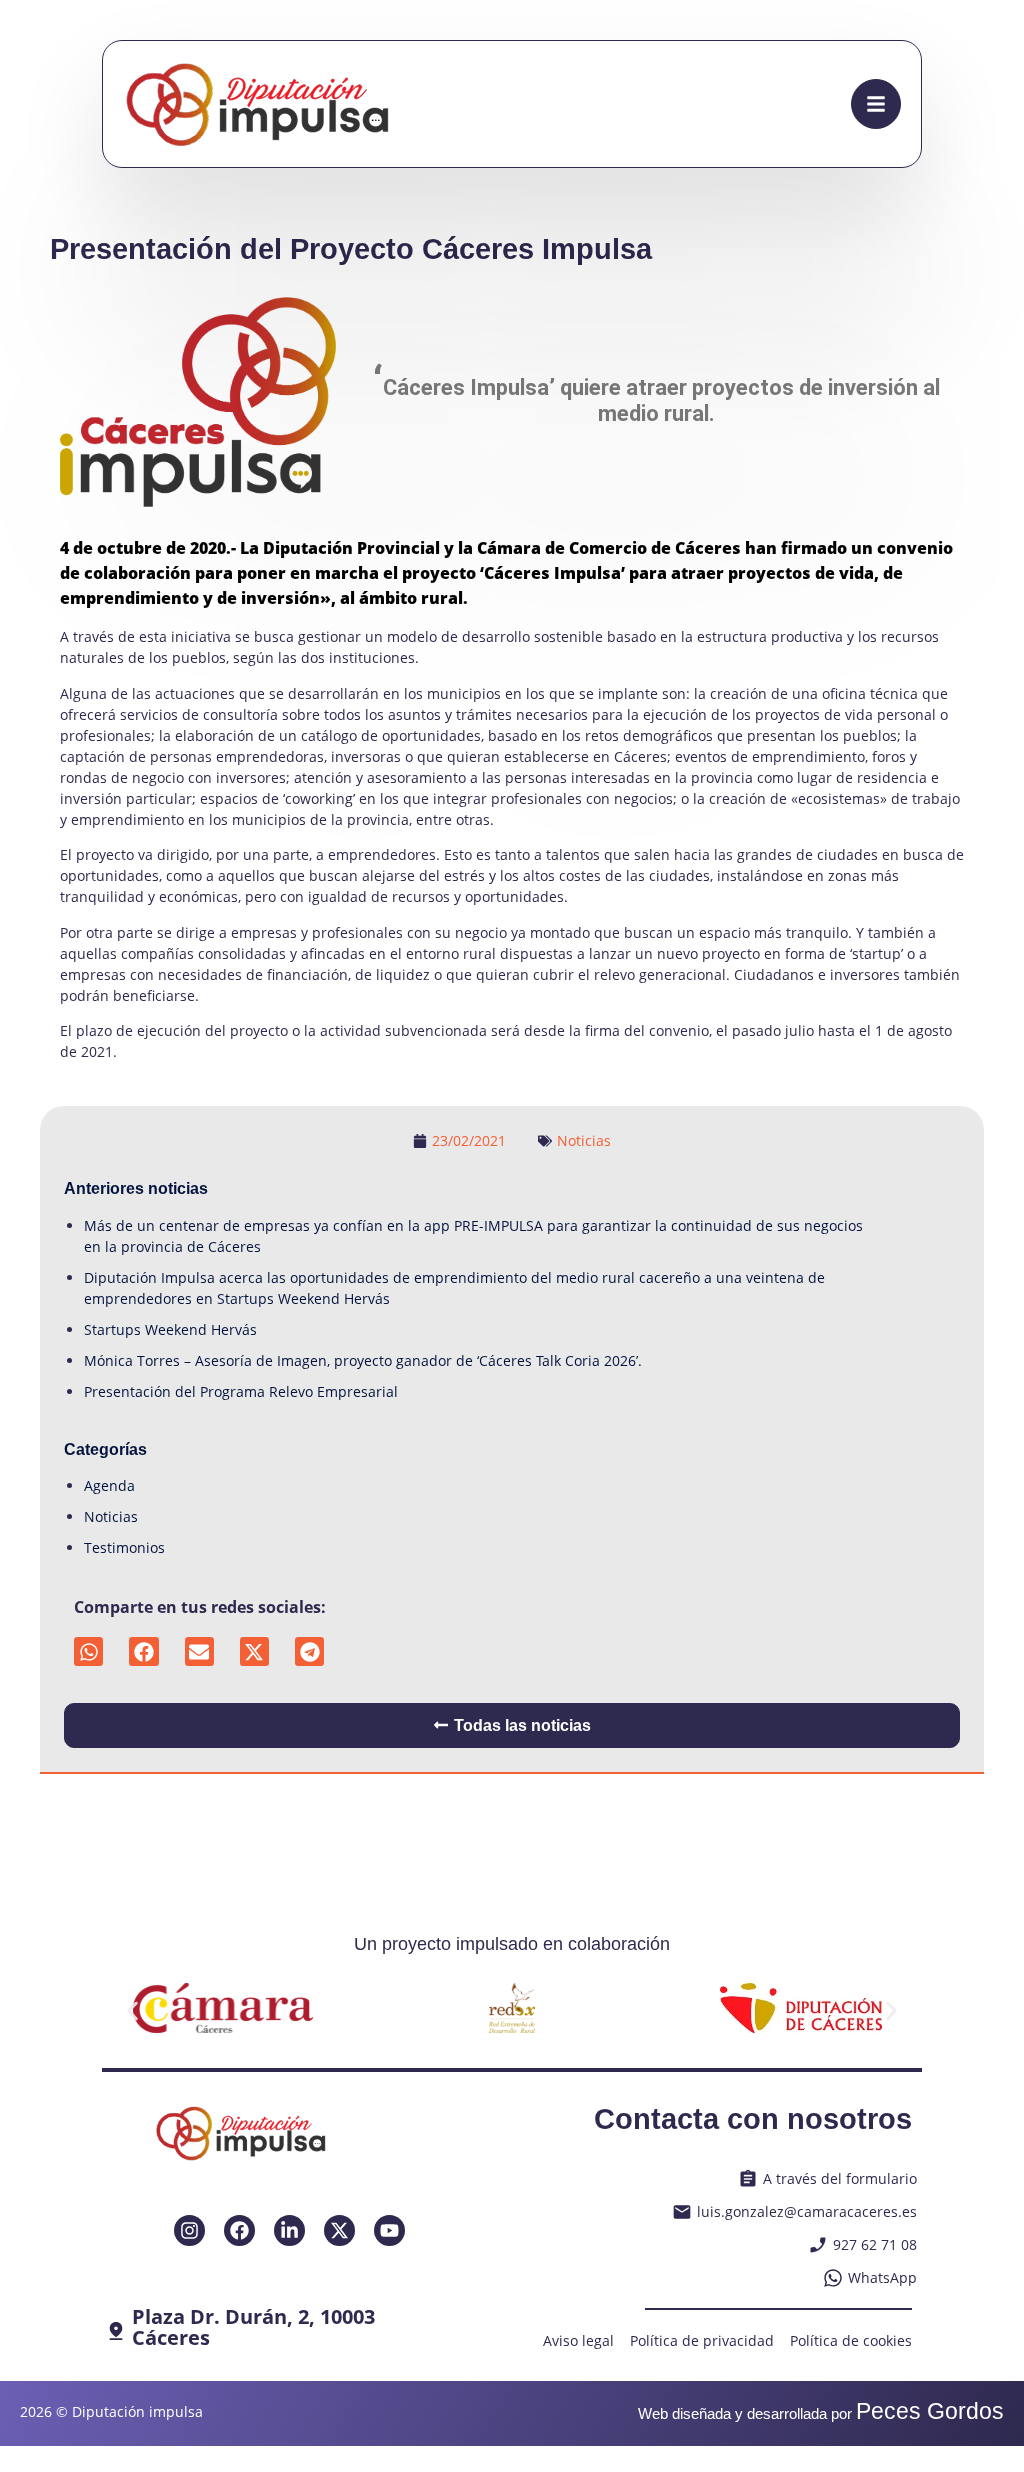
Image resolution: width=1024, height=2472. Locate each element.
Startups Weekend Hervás (170, 1329)
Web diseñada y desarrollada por (821, 2413)
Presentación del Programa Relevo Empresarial (241, 1391)
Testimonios (124, 1547)
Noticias (584, 1140)
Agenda (109, 1485)
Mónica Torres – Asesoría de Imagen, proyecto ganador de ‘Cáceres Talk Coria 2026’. (363, 1360)
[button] (88, 1651)
